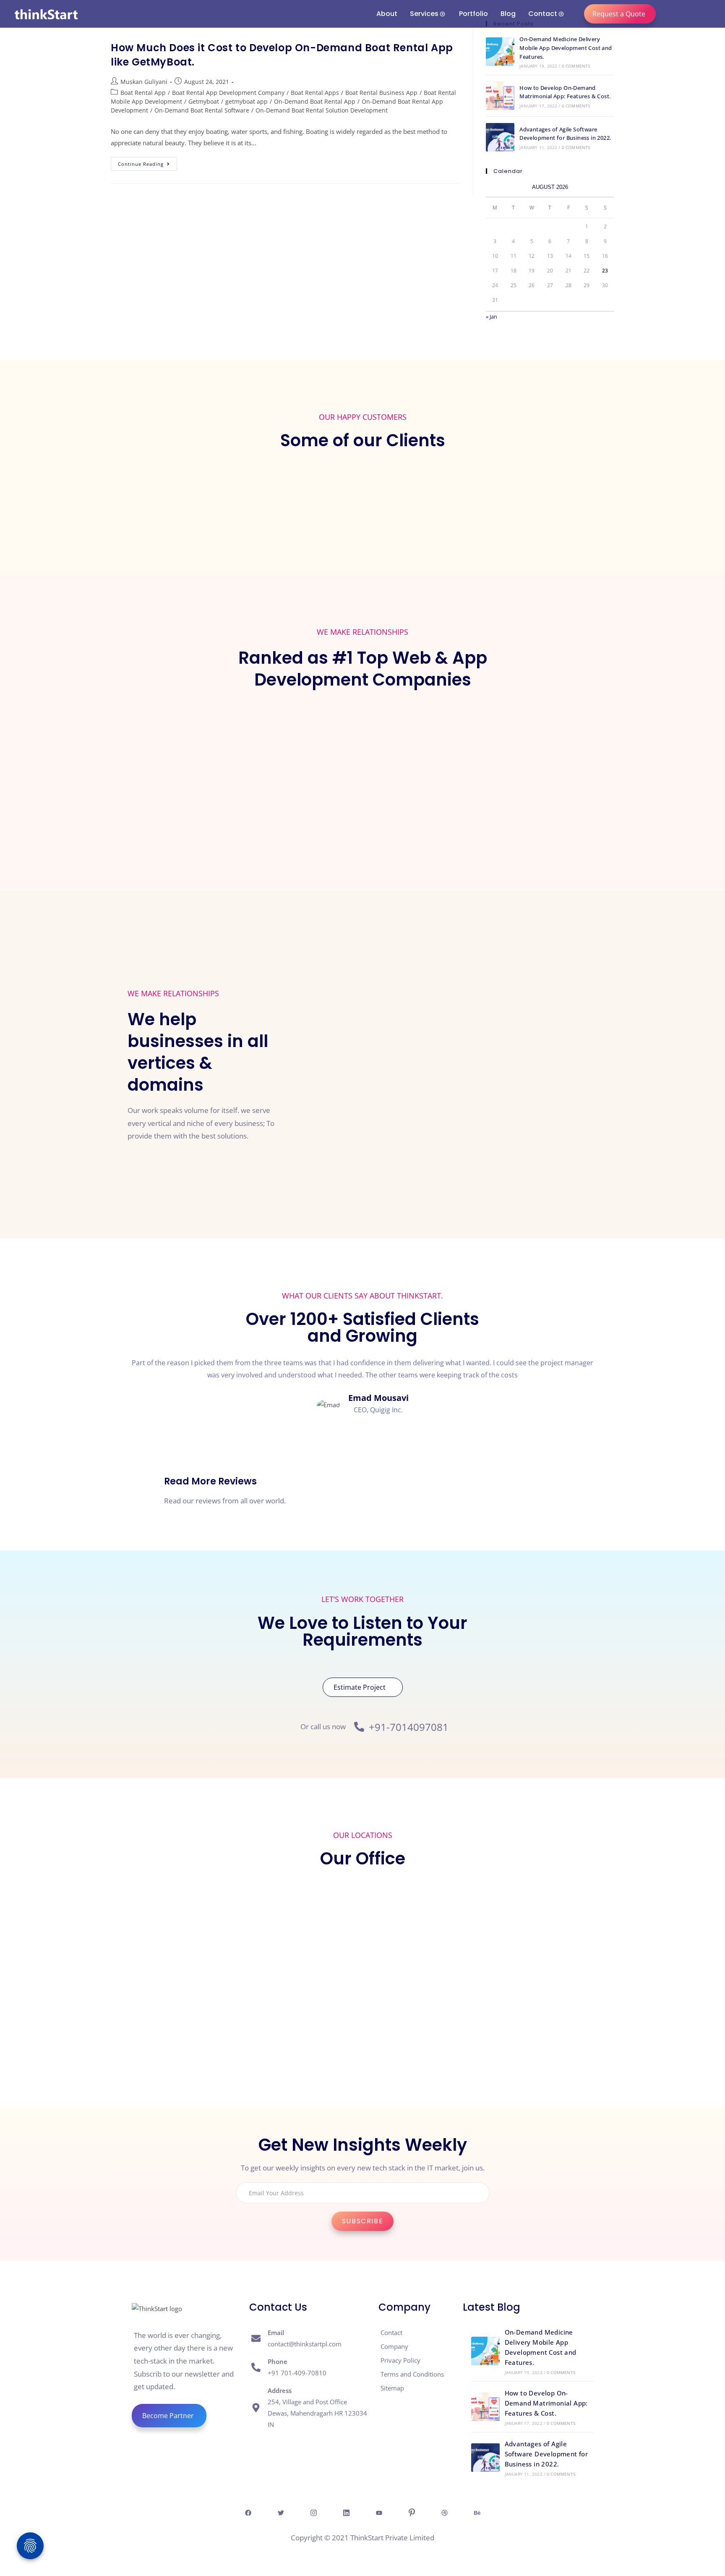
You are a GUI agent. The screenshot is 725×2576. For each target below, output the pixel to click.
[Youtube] (379, 2512)
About (387, 14)
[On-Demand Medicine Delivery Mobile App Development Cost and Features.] (500, 52)
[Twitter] (281, 2512)
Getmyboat (204, 101)
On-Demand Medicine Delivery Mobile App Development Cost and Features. (566, 48)
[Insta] (313, 2512)
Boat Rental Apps (315, 93)
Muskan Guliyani (144, 82)
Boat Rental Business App (381, 93)
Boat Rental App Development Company (228, 93)
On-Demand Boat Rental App (315, 101)
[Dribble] (444, 2512)
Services (424, 14)
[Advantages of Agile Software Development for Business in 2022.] (500, 137)
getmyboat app (246, 101)
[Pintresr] (412, 2512)
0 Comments (576, 66)
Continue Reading (147, 162)
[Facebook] (248, 2512)
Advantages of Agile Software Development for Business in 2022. (546, 2454)
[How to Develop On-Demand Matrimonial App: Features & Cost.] (500, 96)
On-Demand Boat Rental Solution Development (322, 110)
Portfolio (473, 14)
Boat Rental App (143, 93)
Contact (543, 14)
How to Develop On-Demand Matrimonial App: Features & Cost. (546, 2403)
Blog (508, 14)
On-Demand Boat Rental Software (202, 110)
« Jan (492, 317)
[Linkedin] (346, 2512)
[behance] (477, 2512)
